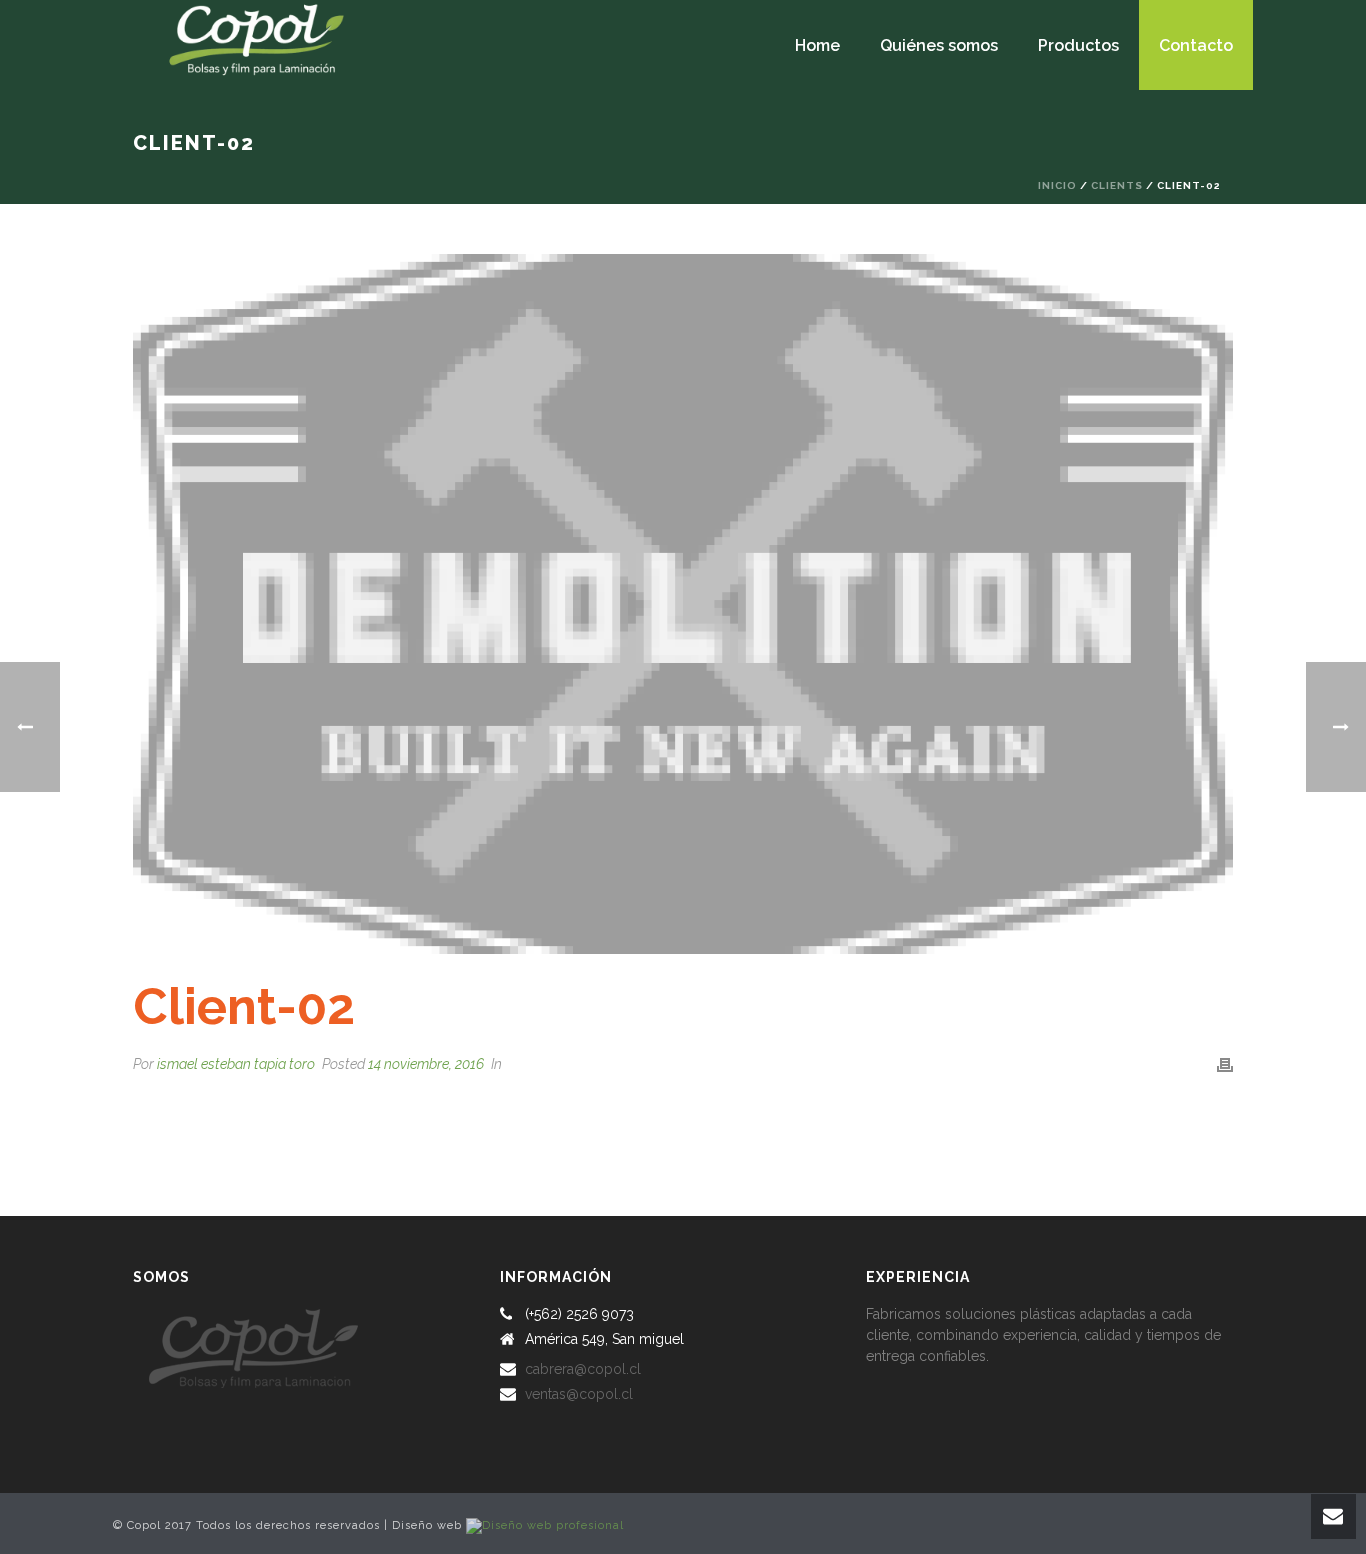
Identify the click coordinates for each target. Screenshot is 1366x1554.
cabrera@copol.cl (583, 1369)
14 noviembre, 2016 (426, 1064)
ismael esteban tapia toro (236, 1064)
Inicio (1057, 185)
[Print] (1225, 1064)
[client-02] (683, 604)
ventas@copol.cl (579, 1394)
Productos (1078, 45)
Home (817, 45)
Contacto (1196, 45)
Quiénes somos (939, 45)
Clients (1117, 185)
